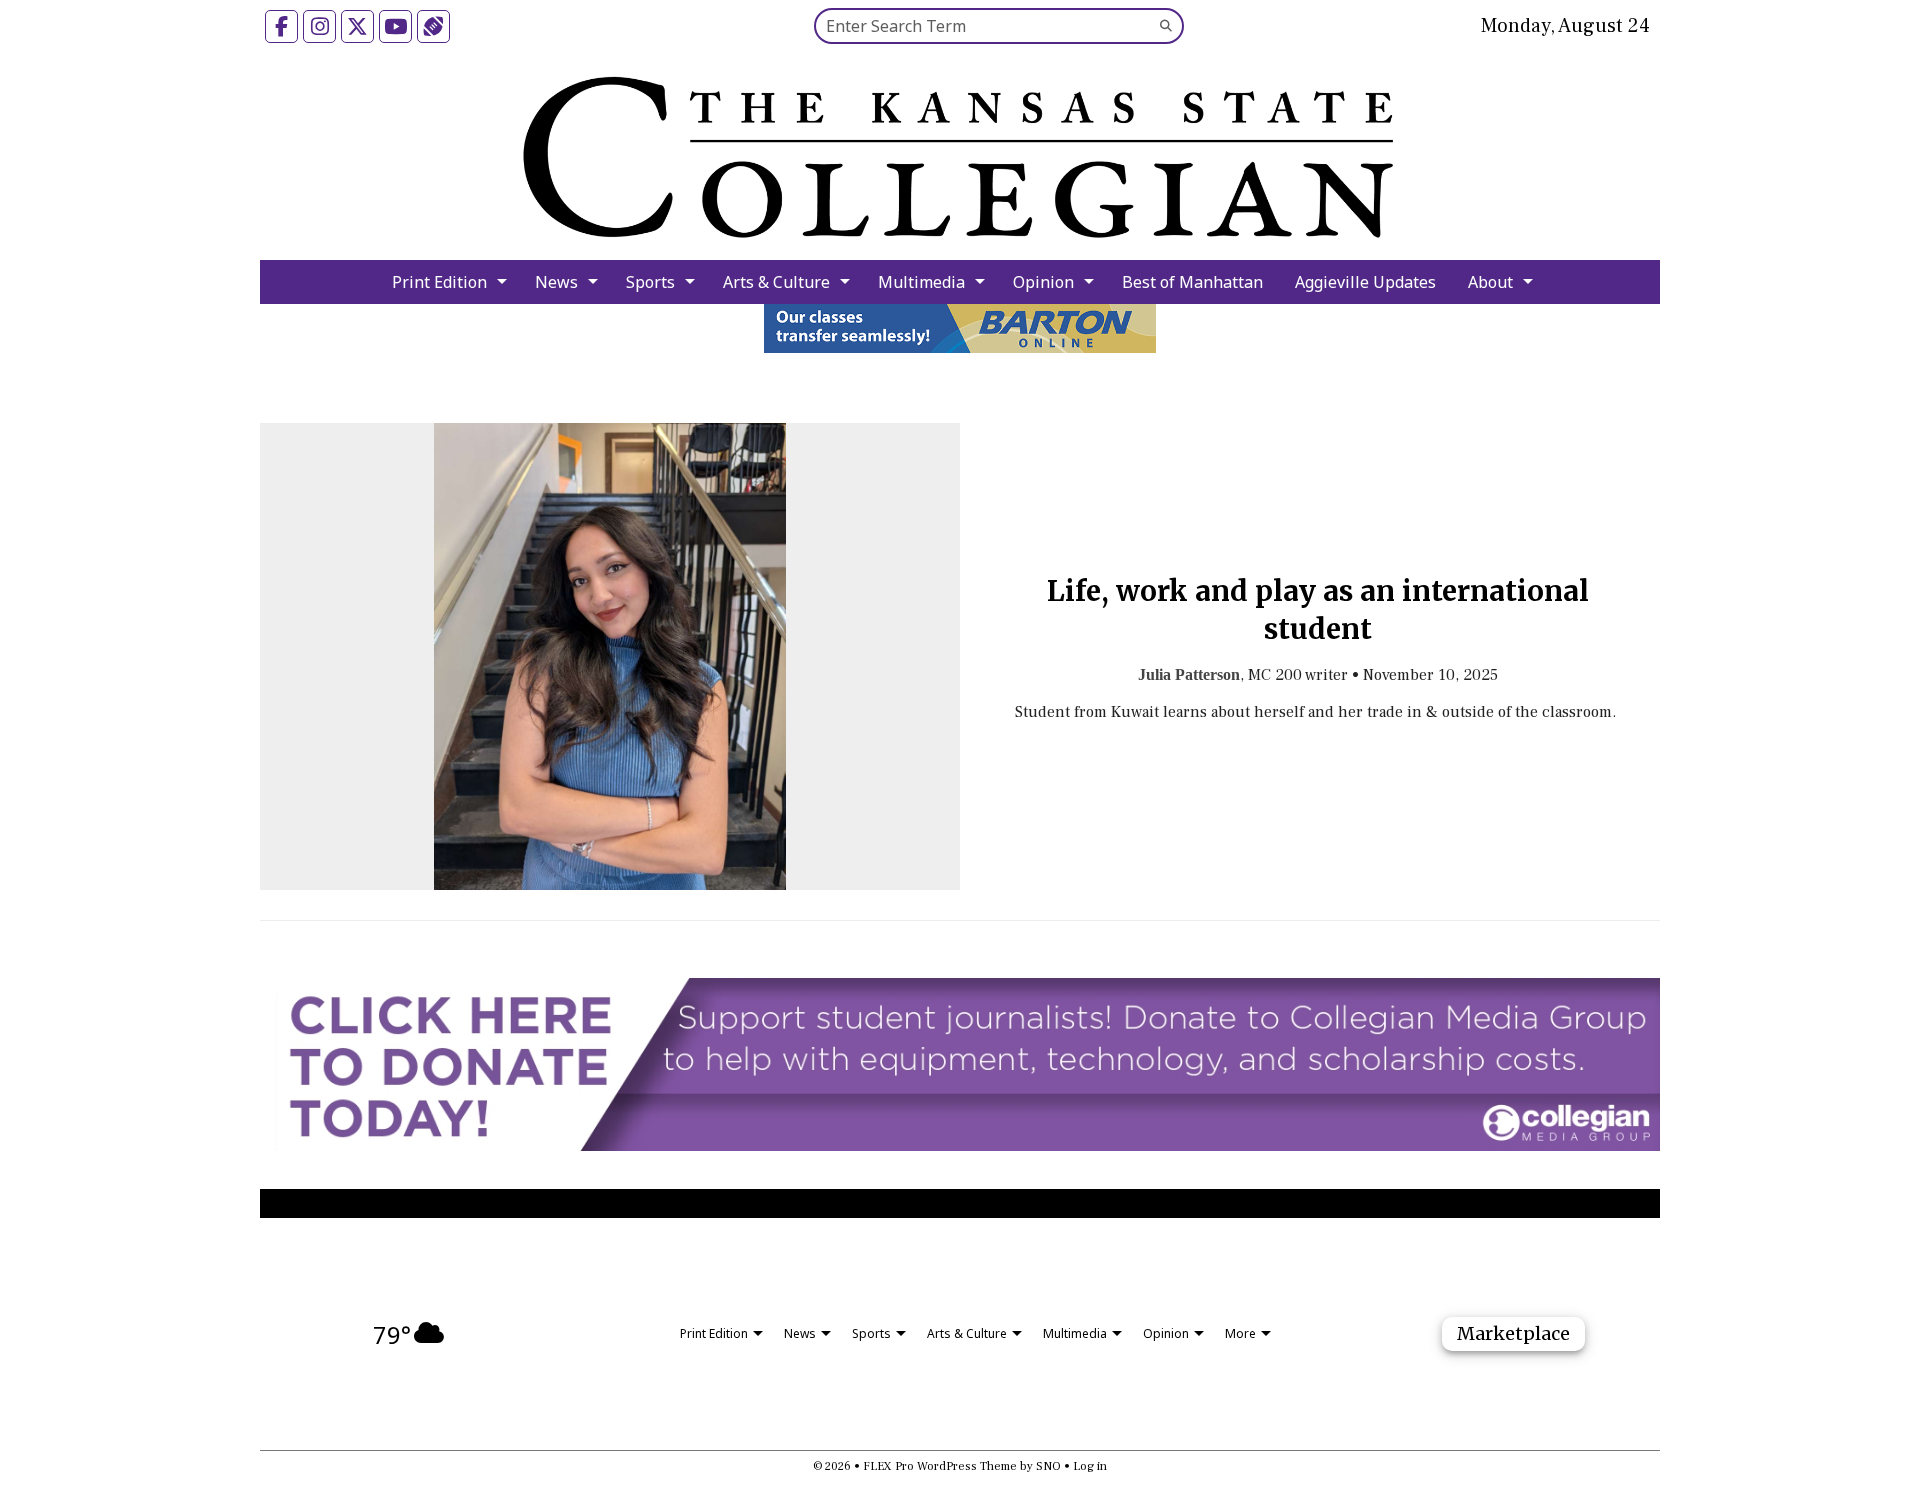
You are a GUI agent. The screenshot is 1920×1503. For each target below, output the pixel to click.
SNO (1048, 1466)
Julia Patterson (1189, 674)
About (1490, 282)
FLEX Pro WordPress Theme (940, 1466)
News (556, 282)
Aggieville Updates (1365, 282)
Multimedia (921, 282)
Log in (1090, 1466)
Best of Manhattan (1192, 282)
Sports (650, 282)
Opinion (1043, 282)
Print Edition (439, 282)
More (1240, 1333)
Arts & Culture (776, 282)
